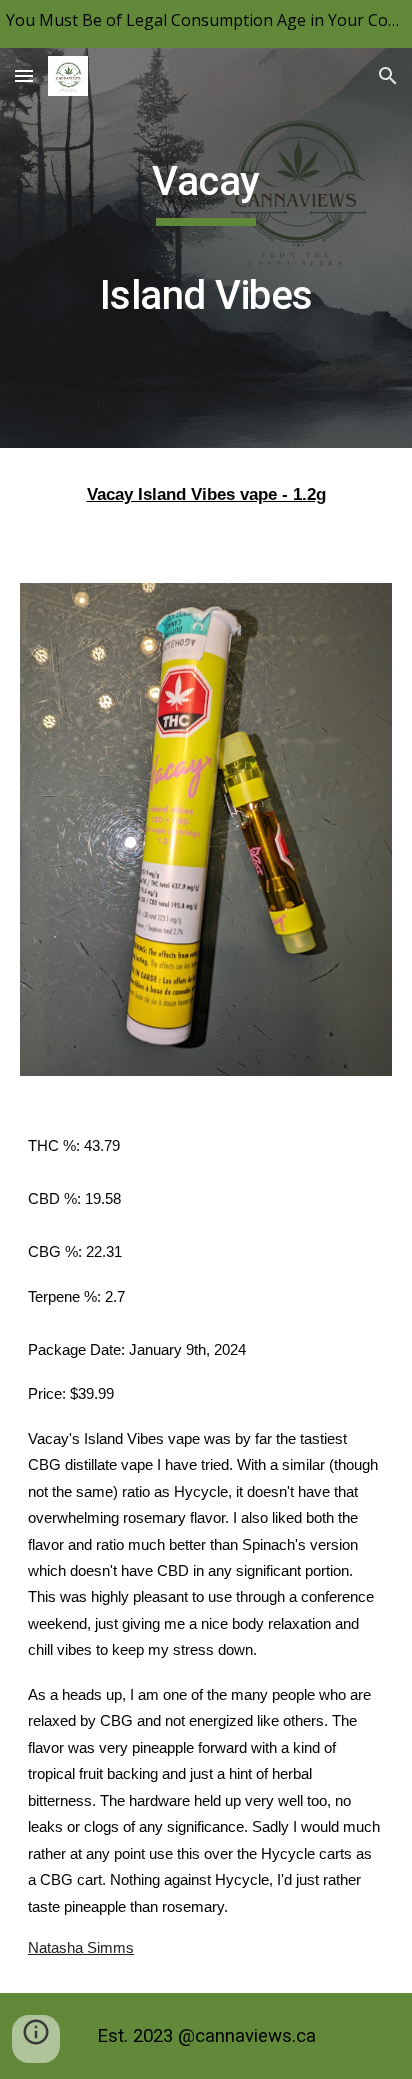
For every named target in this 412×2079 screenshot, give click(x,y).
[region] (206, 24)
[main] (206, 248)
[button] (24, 75)
